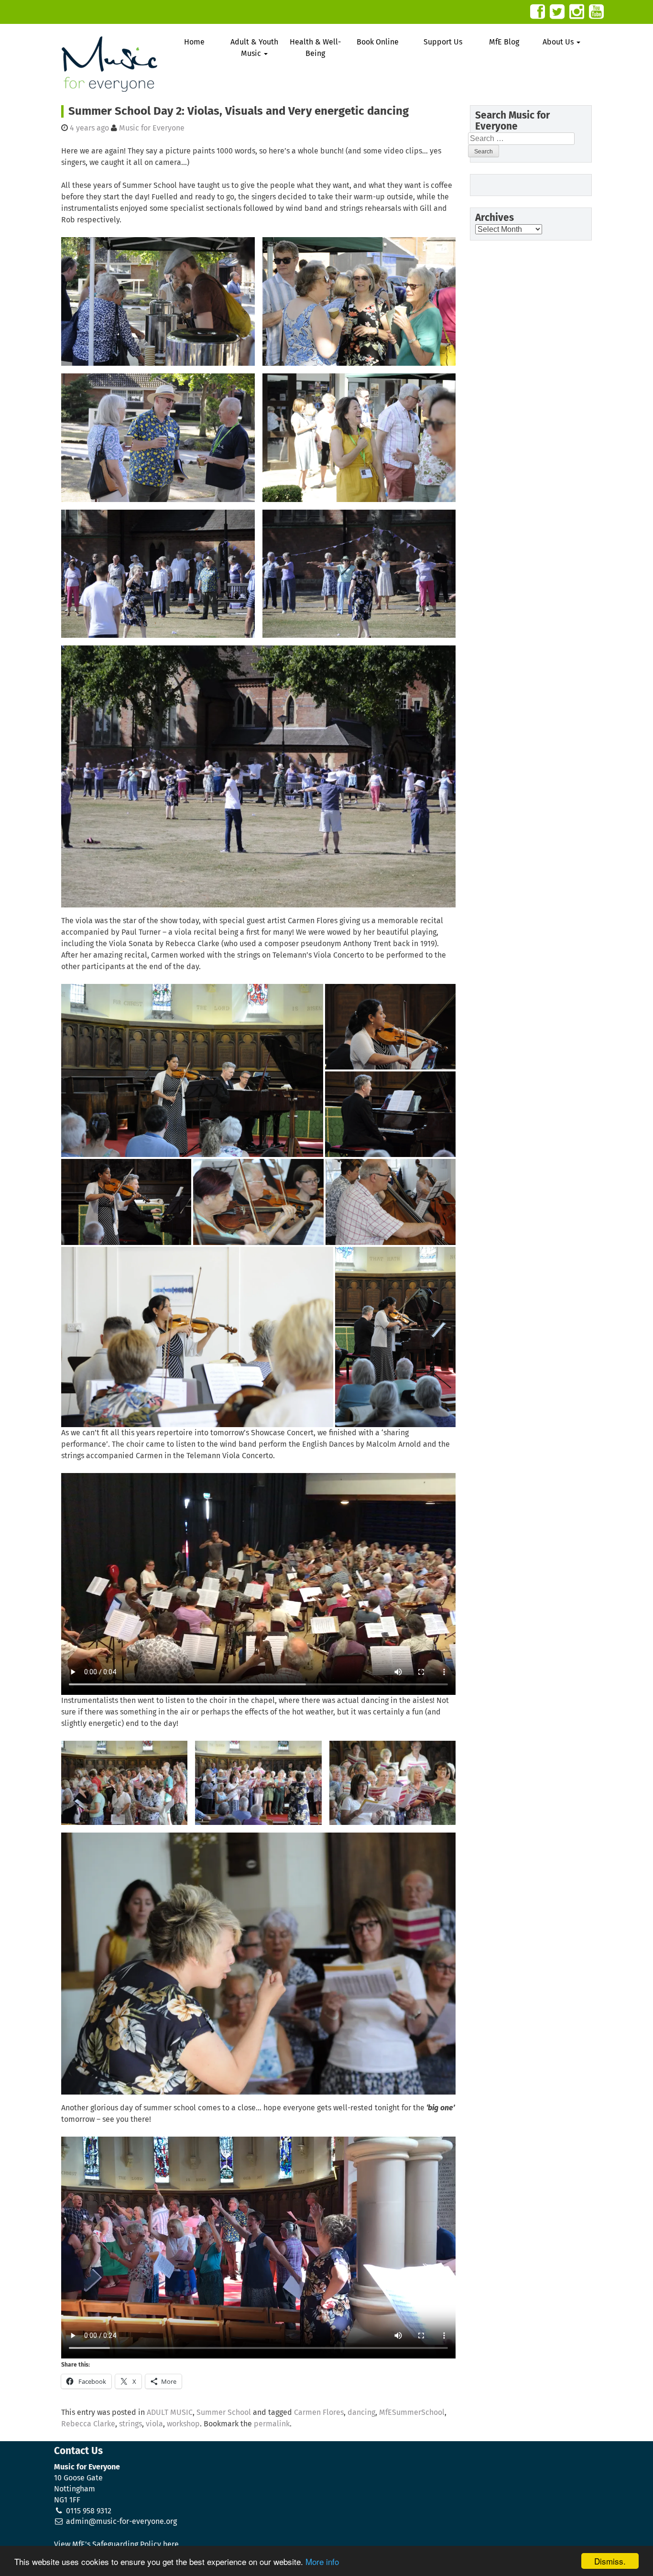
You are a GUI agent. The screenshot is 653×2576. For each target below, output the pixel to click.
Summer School (224, 2412)
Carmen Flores (319, 2412)
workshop (183, 2424)
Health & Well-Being (315, 48)
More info (322, 2561)
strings (131, 2424)
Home (194, 42)
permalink (272, 2424)
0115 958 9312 (89, 2511)
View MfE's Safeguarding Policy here (116, 2544)
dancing (361, 2412)
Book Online (378, 42)
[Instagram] (577, 12)
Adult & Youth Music (254, 48)
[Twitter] (557, 12)
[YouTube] (596, 12)
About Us (559, 42)
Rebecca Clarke (88, 2424)
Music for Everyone (152, 128)
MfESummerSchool (412, 2412)
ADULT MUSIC (170, 2412)
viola (154, 2424)
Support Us (443, 42)
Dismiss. (610, 2561)
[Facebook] (538, 12)
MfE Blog (504, 42)
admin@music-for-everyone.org (121, 2521)
